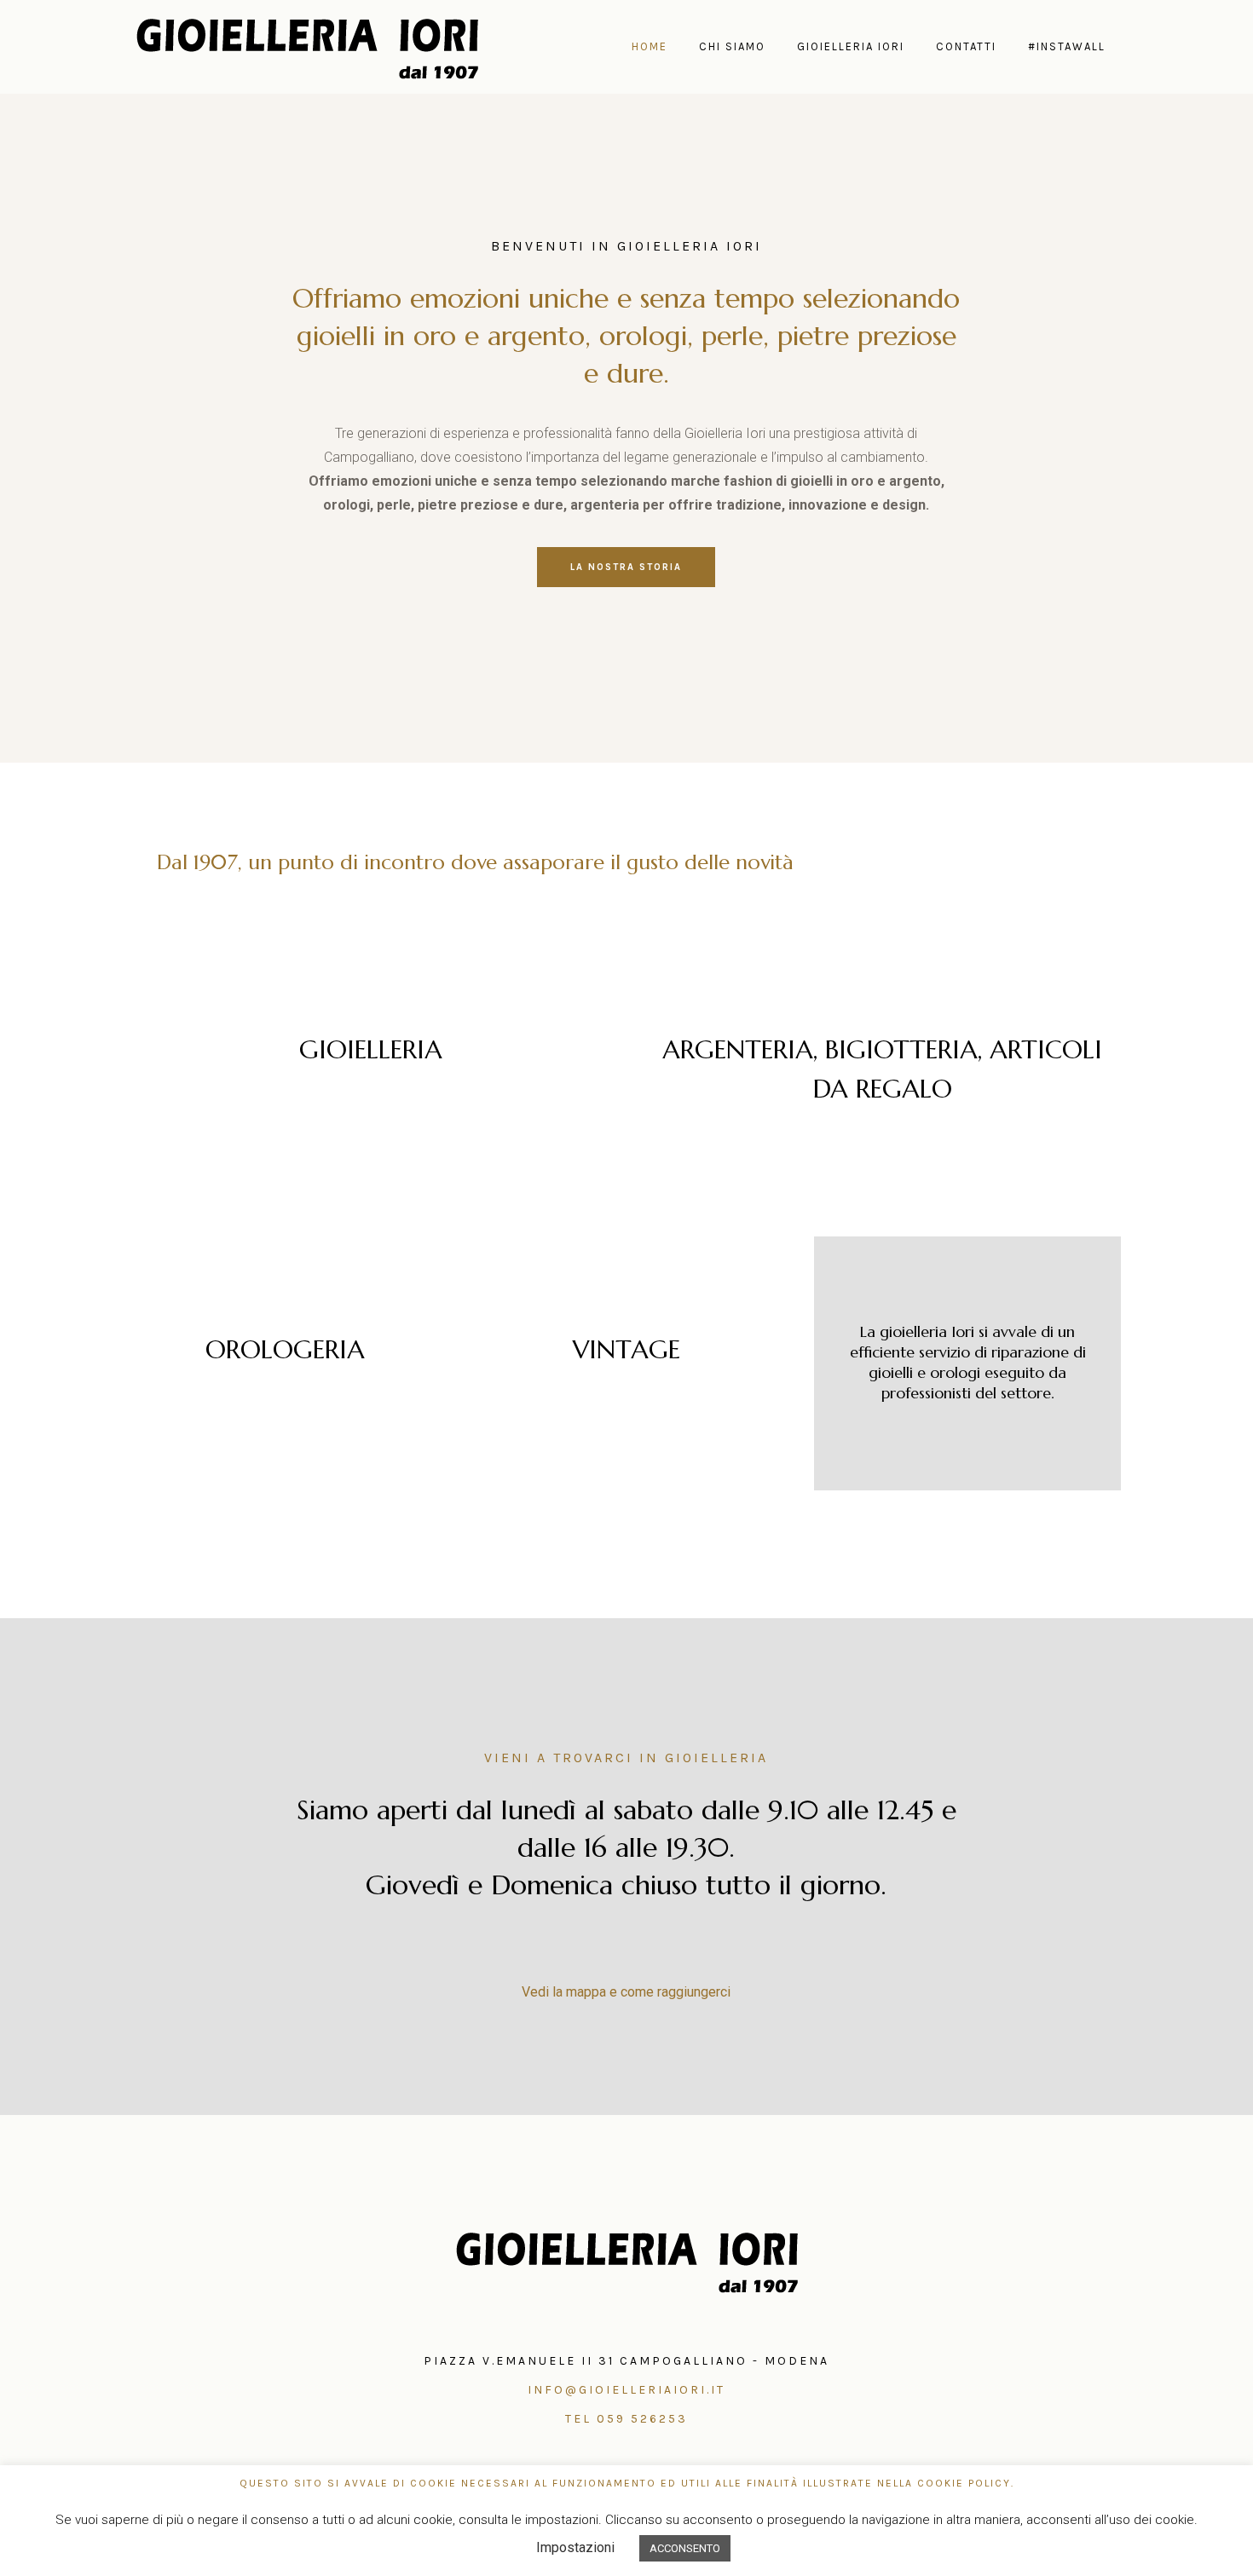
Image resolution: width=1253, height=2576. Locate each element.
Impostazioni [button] (575, 2547)
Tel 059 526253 (626, 2419)
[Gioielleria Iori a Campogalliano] (627, 2261)
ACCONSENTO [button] (685, 2548)
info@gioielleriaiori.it (626, 2390)
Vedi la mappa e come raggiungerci (626, 1992)
